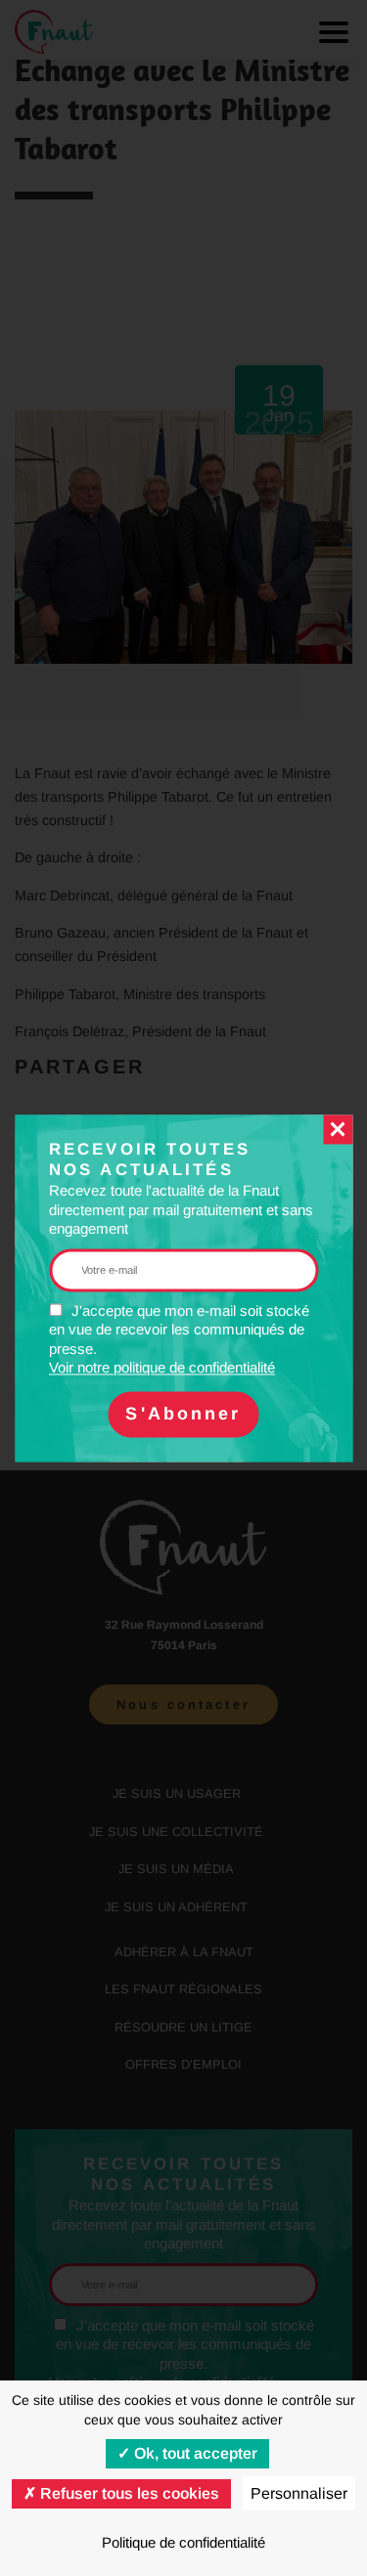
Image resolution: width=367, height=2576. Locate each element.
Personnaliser (299, 2493)
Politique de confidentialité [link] (183, 2542)
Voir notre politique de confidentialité (162, 1368)
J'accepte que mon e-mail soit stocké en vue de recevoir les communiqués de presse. (179, 1339)
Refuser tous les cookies (128, 2493)
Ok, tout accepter (194, 2453)
